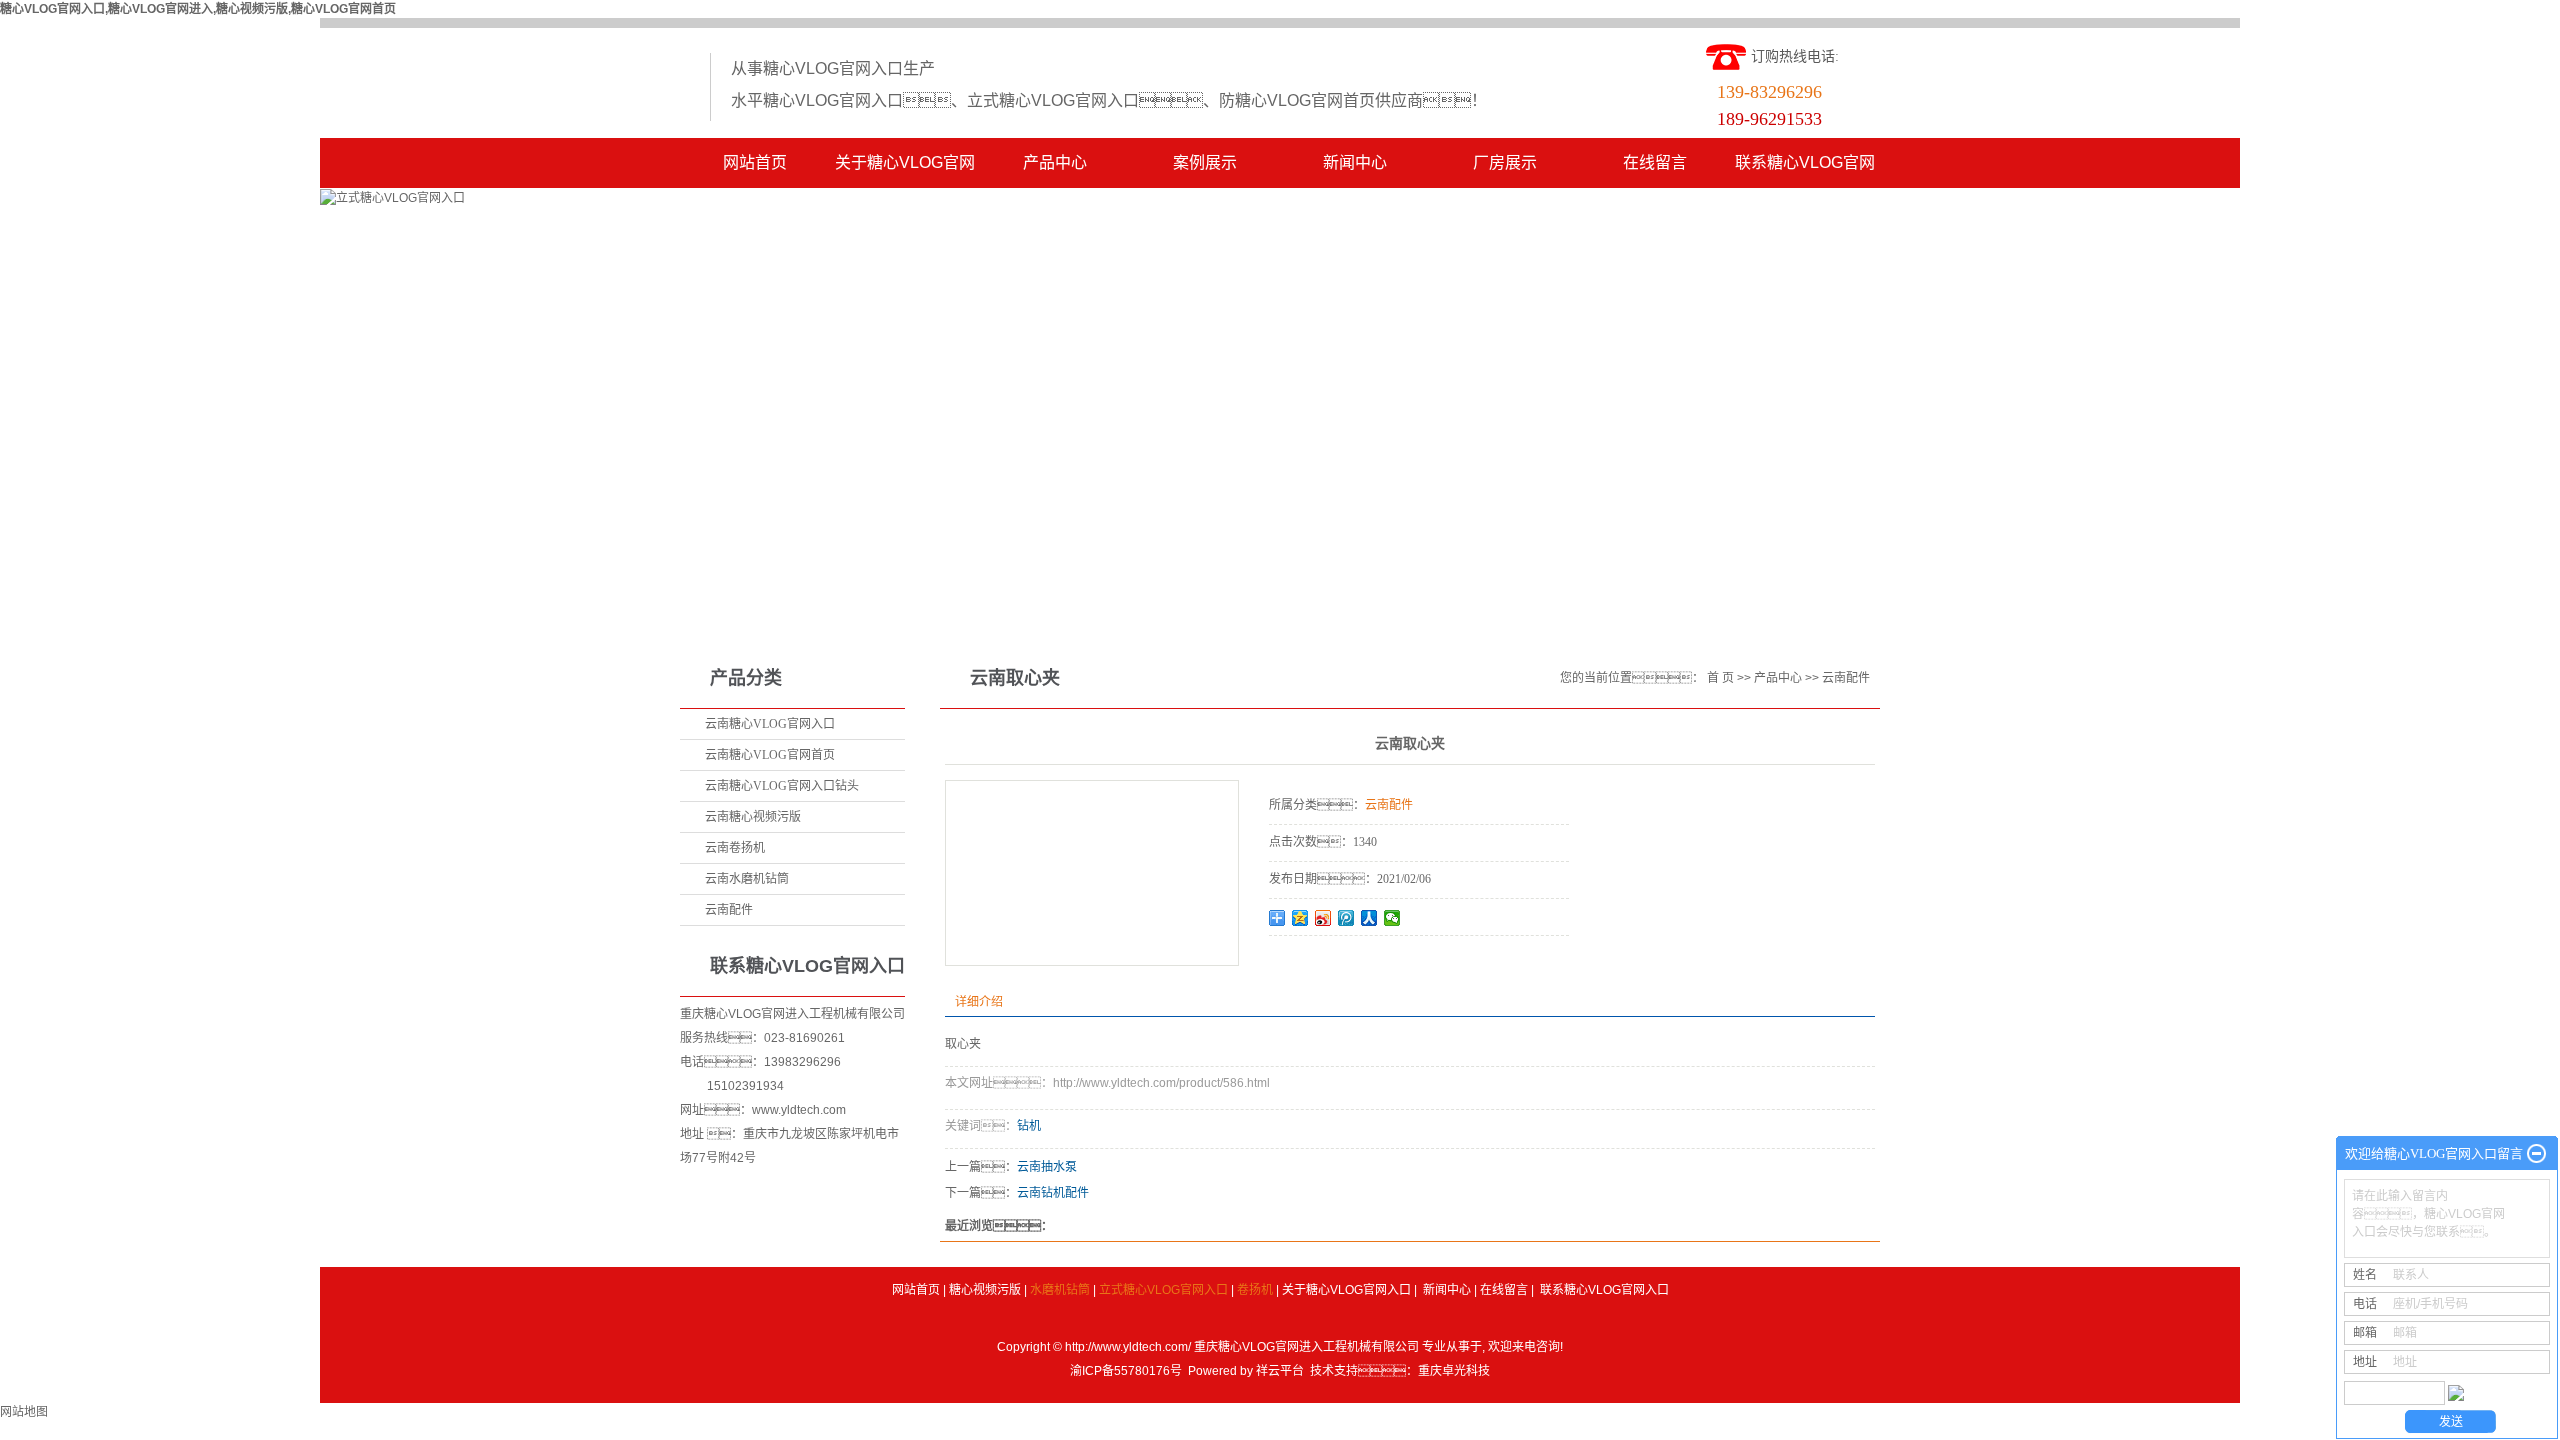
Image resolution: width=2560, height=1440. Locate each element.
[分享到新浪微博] (1323, 918)
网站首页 (755, 162)
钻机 (1029, 1126)
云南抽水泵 (1047, 1167)
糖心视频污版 (985, 1290)
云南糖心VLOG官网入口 (770, 724)
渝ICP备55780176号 (1126, 1371)
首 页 (1720, 678)
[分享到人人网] (1369, 918)
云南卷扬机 (735, 848)
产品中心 (1055, 162)
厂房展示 (1505, 162)
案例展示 (1205, 162)
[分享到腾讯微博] (1346, 918)
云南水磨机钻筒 (747, 879)
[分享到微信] (1392, 918)
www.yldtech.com (799, 1110)
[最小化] (2536, 1154)
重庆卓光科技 (1454, 1371)
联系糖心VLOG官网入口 (1805, 171)
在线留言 (1655, 162)
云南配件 (729, 910)
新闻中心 (1355, 162)
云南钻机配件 (1053, 1193)
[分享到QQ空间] (1300, 918)
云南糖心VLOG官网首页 (770, 755)
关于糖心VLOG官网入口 (905, 171)
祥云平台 (1280, 1371)
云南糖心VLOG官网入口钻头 (782, 786)
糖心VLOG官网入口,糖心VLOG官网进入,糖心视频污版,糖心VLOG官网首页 (198, 9)
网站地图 (24, 1412)
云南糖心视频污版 (753, 817)
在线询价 (1325, 963)
